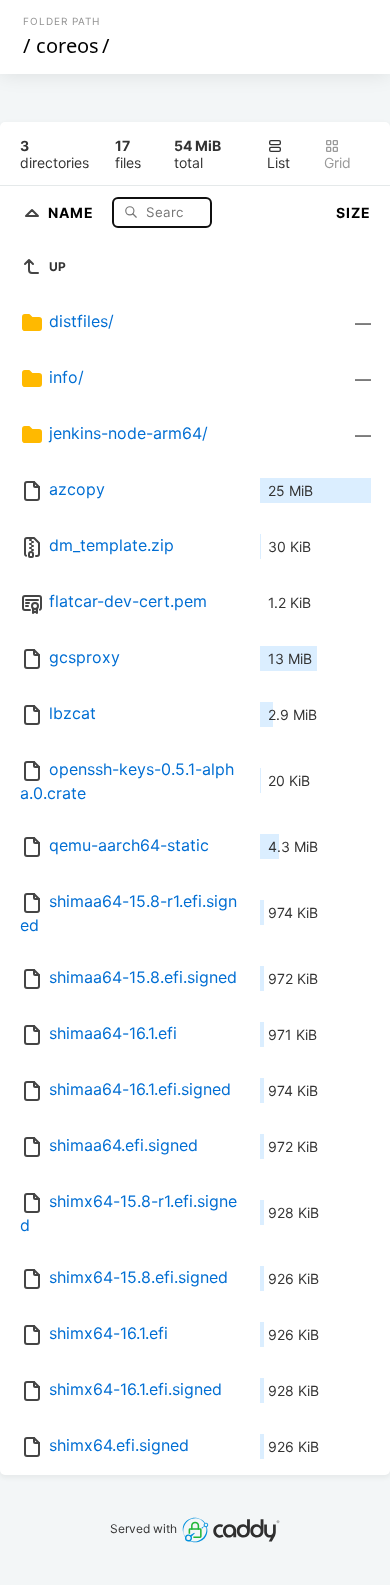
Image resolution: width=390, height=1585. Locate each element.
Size (353, 212)
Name (73, 211)
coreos (67, 45)
